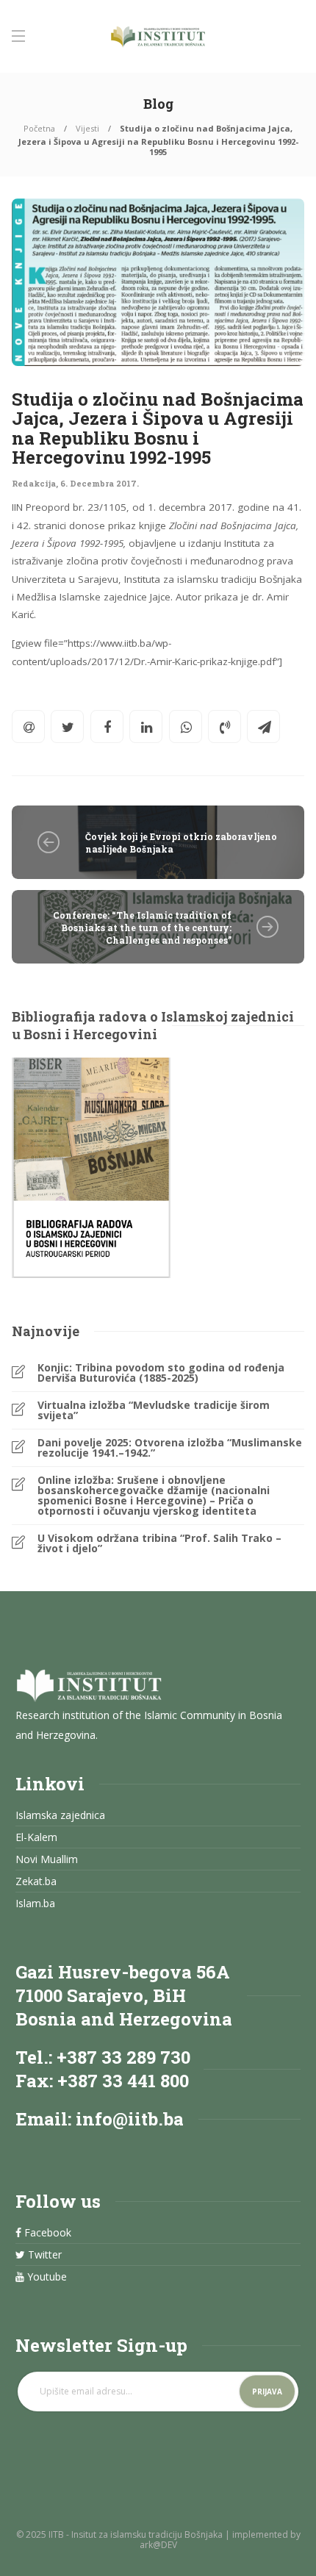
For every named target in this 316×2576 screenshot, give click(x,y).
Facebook (46, 2233)
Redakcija (34, 483)
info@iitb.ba (130, 2119)
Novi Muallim (47, 1859)
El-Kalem (36, 1837)
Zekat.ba (36, 1881)
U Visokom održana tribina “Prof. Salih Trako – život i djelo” (159, 1543)
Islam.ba (35, 1904)
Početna (39, 128)
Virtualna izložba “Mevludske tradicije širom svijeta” (154, 1410)
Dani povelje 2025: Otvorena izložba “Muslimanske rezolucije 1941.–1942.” (170, 1448)
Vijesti (87, 128)
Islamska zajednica (60, 1815)
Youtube (46, 2277)
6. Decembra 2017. (100, 483)
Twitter (43, 2255)
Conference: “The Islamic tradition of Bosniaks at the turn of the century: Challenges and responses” (142, 928)
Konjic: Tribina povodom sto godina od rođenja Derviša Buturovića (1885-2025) (161, 1373)
